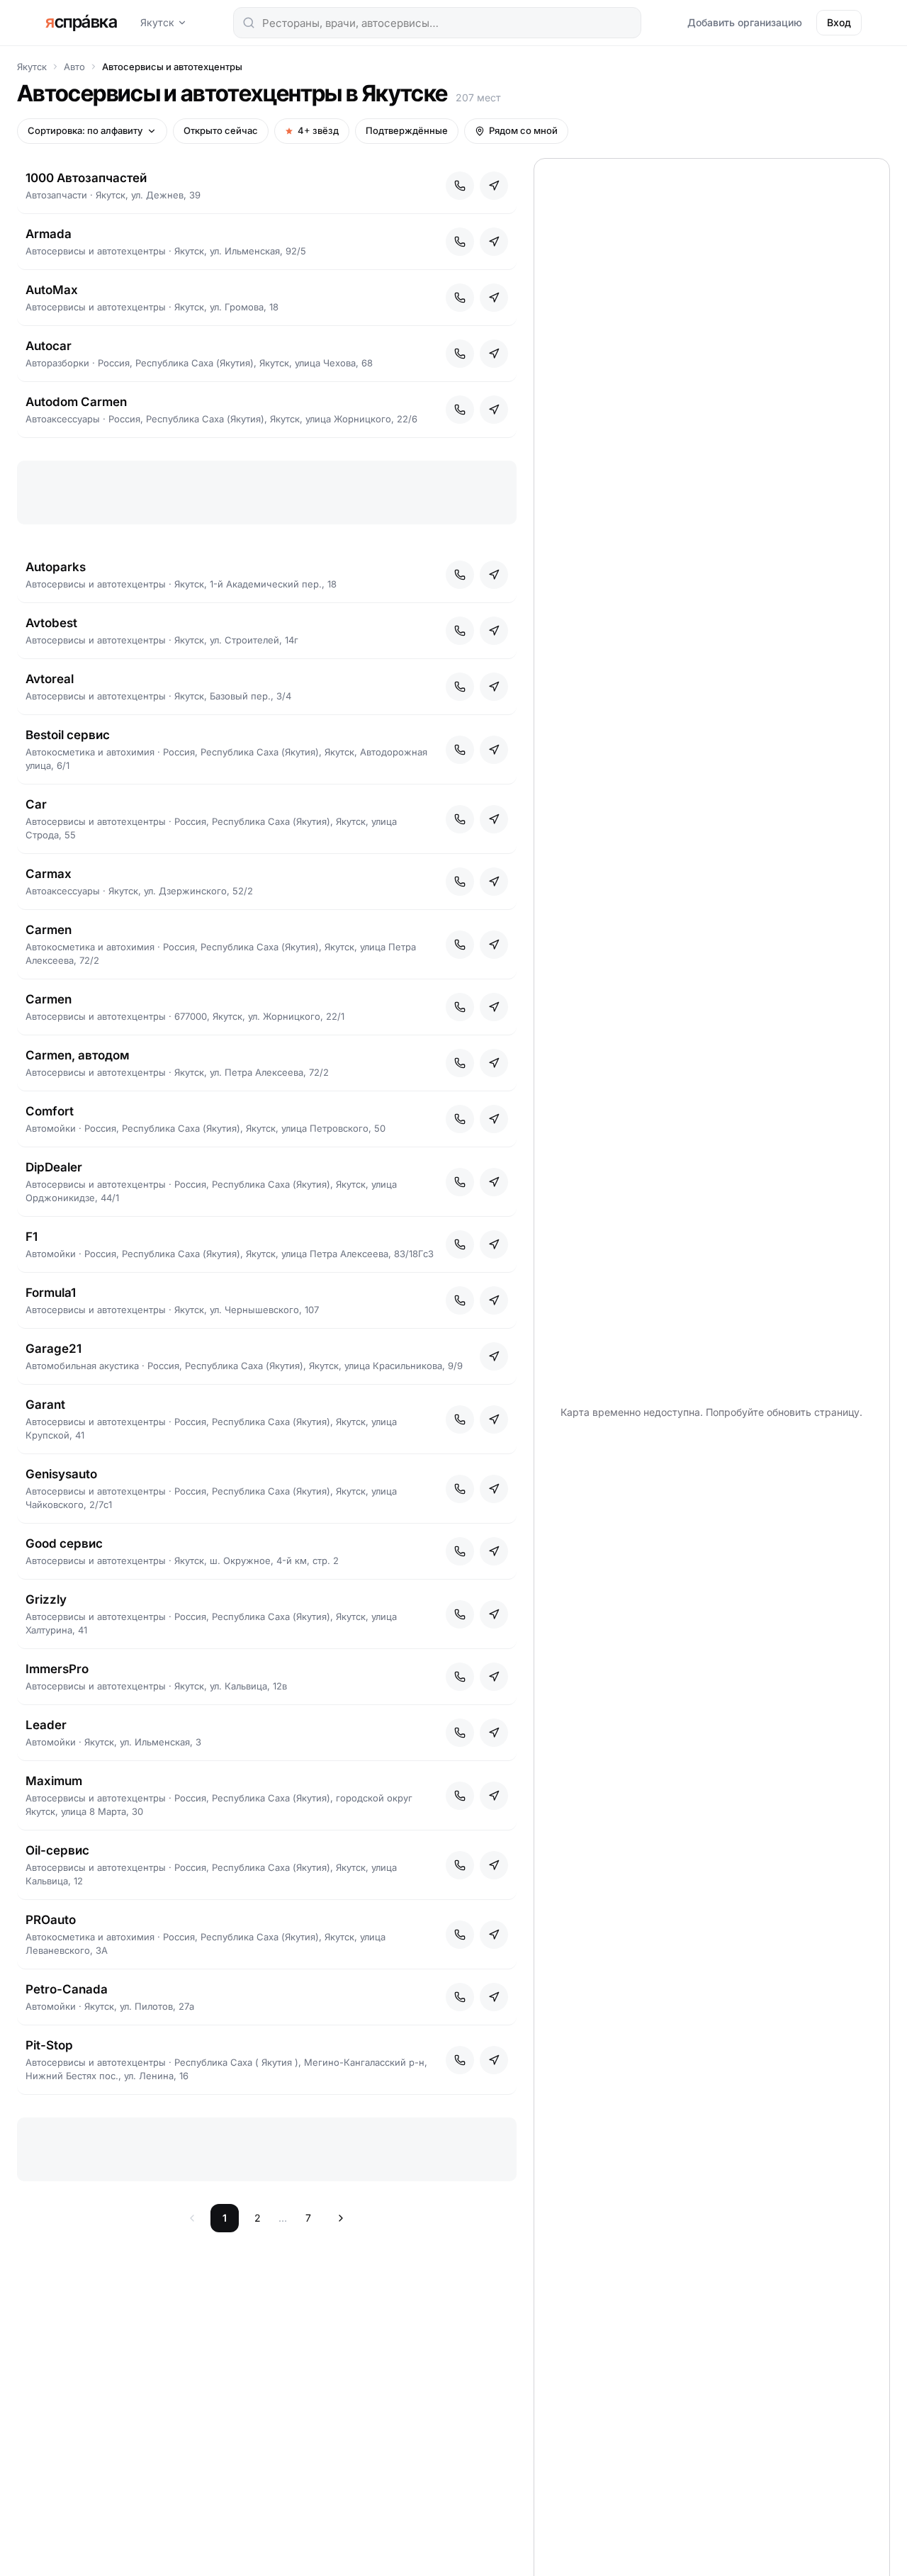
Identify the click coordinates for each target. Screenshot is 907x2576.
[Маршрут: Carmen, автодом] (494, 1063)
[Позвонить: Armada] (460, 242)
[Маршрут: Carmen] (494, 945)
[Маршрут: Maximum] (494, 1796)
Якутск (157, 22)
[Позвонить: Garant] (460, 1419)
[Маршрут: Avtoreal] (494, 687)
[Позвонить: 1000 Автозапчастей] (460, 186)
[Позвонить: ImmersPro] (460, 1677)
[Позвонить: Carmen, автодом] (460, 1063)
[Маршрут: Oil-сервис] (494, 1865)
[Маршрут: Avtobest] (494, 631)
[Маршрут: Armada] (494, 242)
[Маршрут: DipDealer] (494, 1182)
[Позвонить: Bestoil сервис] (460, 750)
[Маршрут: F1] (494, 1244)
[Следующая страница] (341, 2218)
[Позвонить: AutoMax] (460, 298)
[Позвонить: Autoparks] (460, 575)
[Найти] (249, 23)
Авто (74, 67)
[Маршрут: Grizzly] (494, 1614)
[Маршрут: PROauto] (494, 1935)
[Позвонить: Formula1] (460, 1300)
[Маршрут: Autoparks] (494, 575)
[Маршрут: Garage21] (494, 1356)
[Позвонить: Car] (460, 819)
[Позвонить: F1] (460, 1244)
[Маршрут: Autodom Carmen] (494, 410)
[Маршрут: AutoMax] (494, 298)
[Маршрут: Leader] (494, 1733)
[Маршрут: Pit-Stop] (494, 2060)
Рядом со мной (523, 130)
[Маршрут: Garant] (494, 1419)
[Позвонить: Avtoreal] (460, 687)
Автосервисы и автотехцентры (172, 67)
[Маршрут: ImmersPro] (494, 1677)
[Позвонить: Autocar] (460, 354)
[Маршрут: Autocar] (494, 354)
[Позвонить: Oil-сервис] (460, 1865)
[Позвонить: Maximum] (460, 1796)
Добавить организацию (745, 22)
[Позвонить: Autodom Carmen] (460, 410)
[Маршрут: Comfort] (494, 1119)
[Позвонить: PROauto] (460, 1935)
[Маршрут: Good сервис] (494, 1551)
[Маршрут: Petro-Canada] (494, 1997)
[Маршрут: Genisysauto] (494, 1489)
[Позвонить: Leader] (460, 1733)
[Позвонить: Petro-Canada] (460, 1997)
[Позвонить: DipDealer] (460, 1182)
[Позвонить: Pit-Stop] (460, 2060)
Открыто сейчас (221, 130)
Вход (839, 22)
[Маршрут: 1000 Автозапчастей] (494, 186)
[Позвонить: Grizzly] (460, 1614)
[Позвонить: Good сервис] (460, 1551)
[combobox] (437, 23)
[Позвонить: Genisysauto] (460, 1489)
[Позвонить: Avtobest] (460, 631)
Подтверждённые (407, 130)
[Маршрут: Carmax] (494, 882)
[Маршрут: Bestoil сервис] (494, 750)
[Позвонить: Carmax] (460, 882)
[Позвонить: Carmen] (460, 945)
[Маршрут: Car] (494, 819)
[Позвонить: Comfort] (460, 1119)
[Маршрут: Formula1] (494, 1300)
